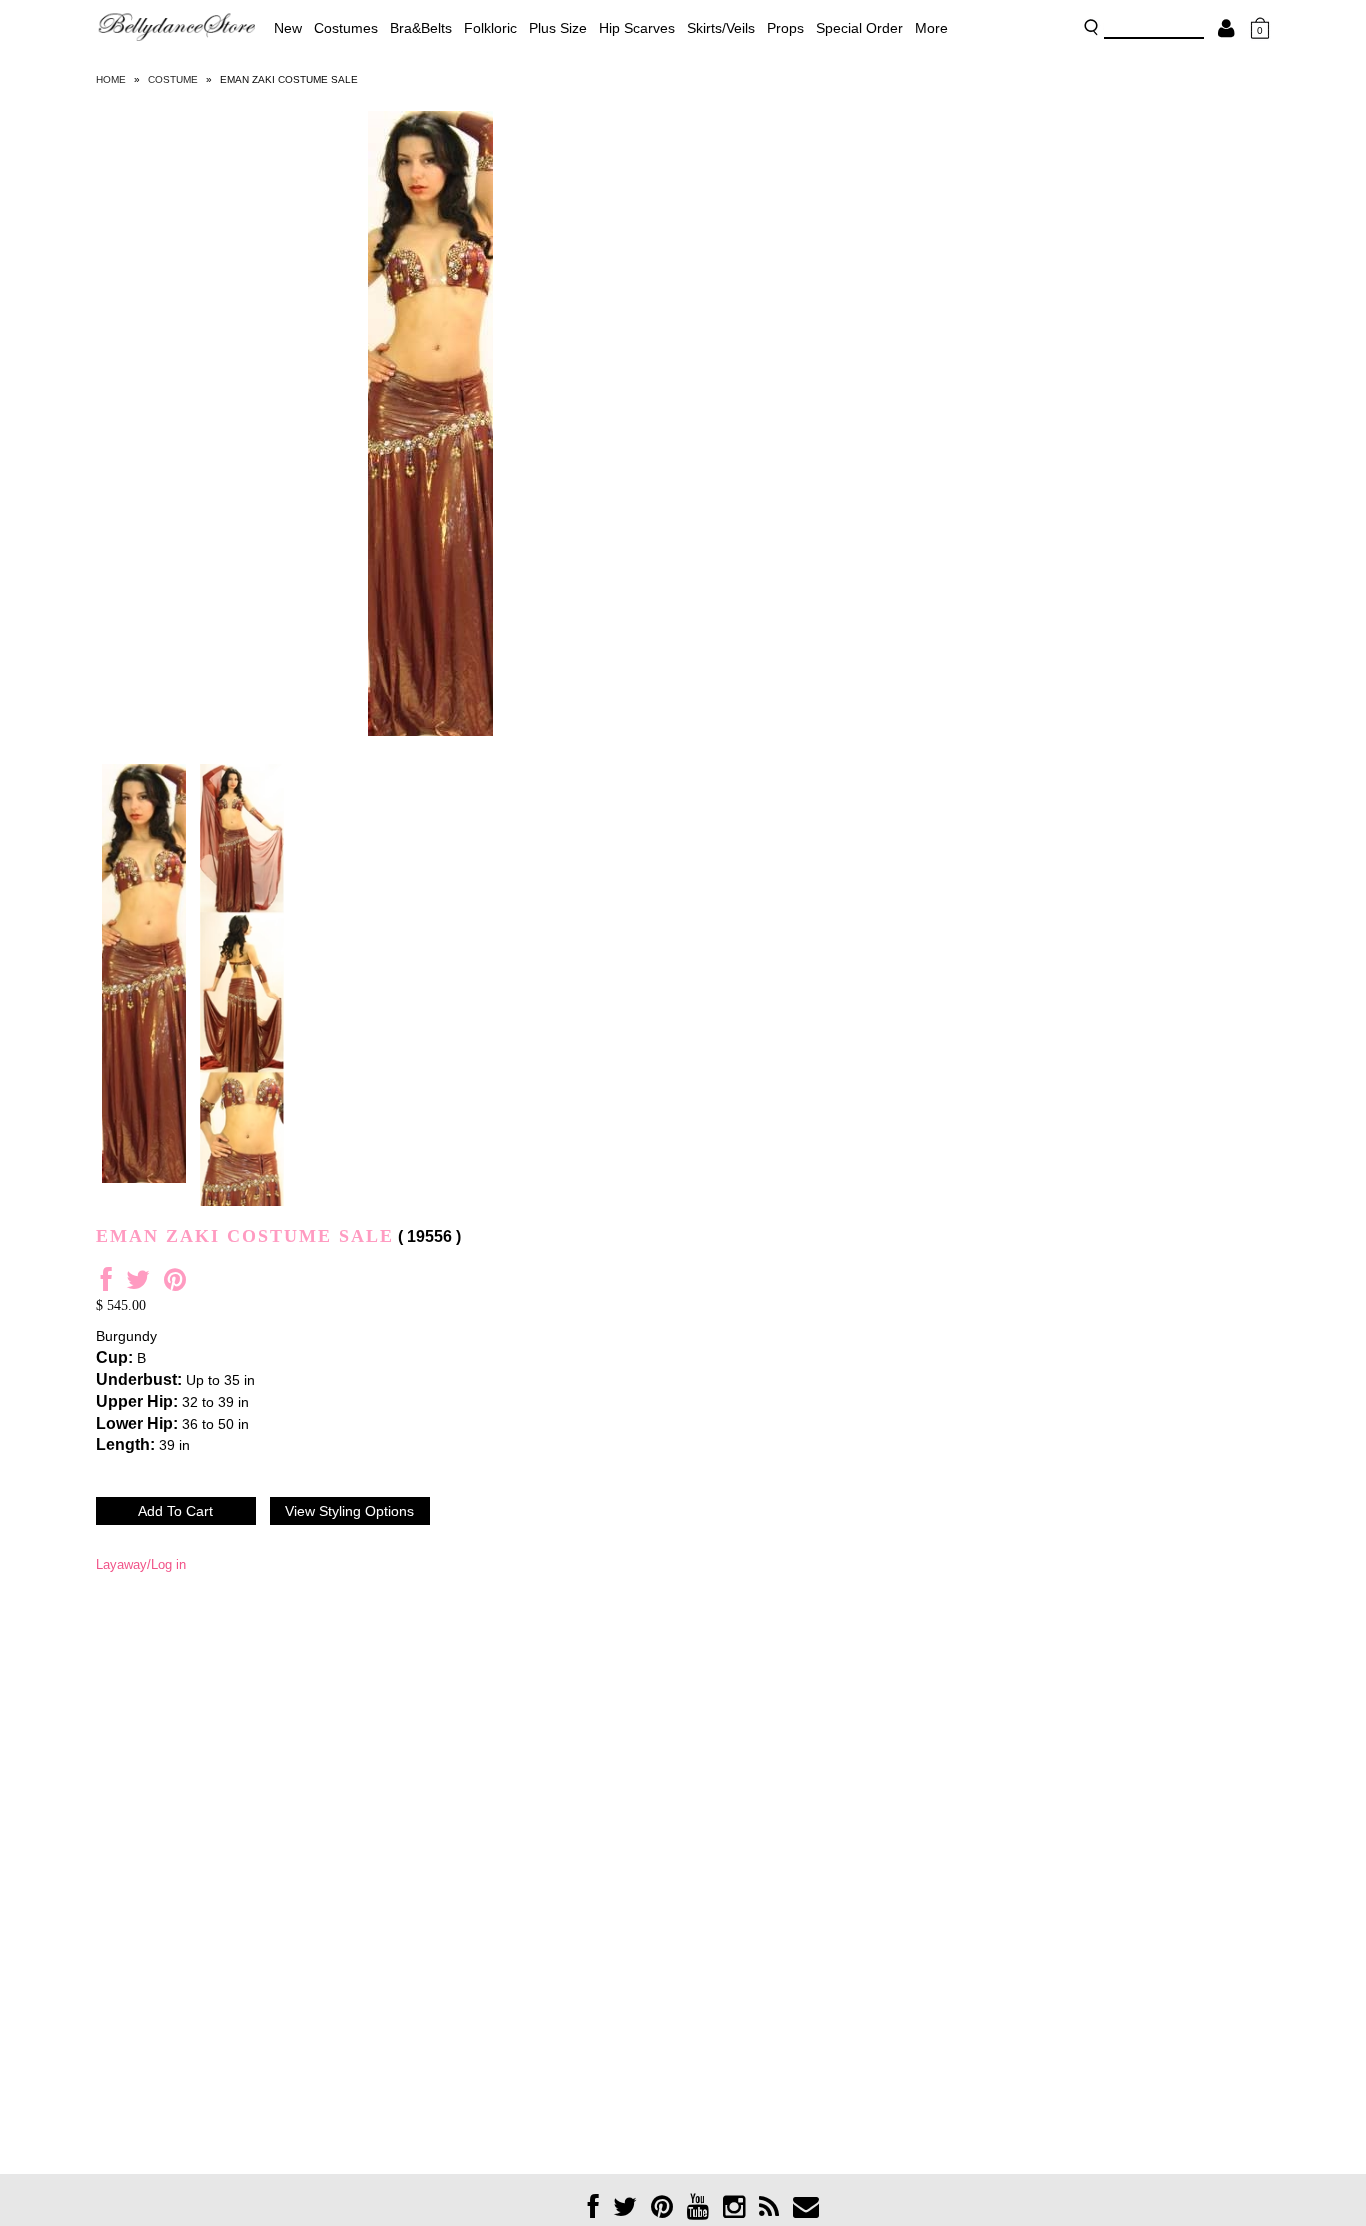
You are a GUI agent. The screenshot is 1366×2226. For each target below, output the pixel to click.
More (931, 28)
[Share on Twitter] (138, 1284)
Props (785, 28)
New (288, 28)
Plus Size (558, 28)
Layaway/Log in (141, 1564)
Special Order (859, 28)
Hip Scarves (637, 28)
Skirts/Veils (721, 28)
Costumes (346, 28)
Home (111, 79)
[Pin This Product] (175, 1284)
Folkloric (490, 28)
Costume (173, 79)
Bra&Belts (421, 28)
